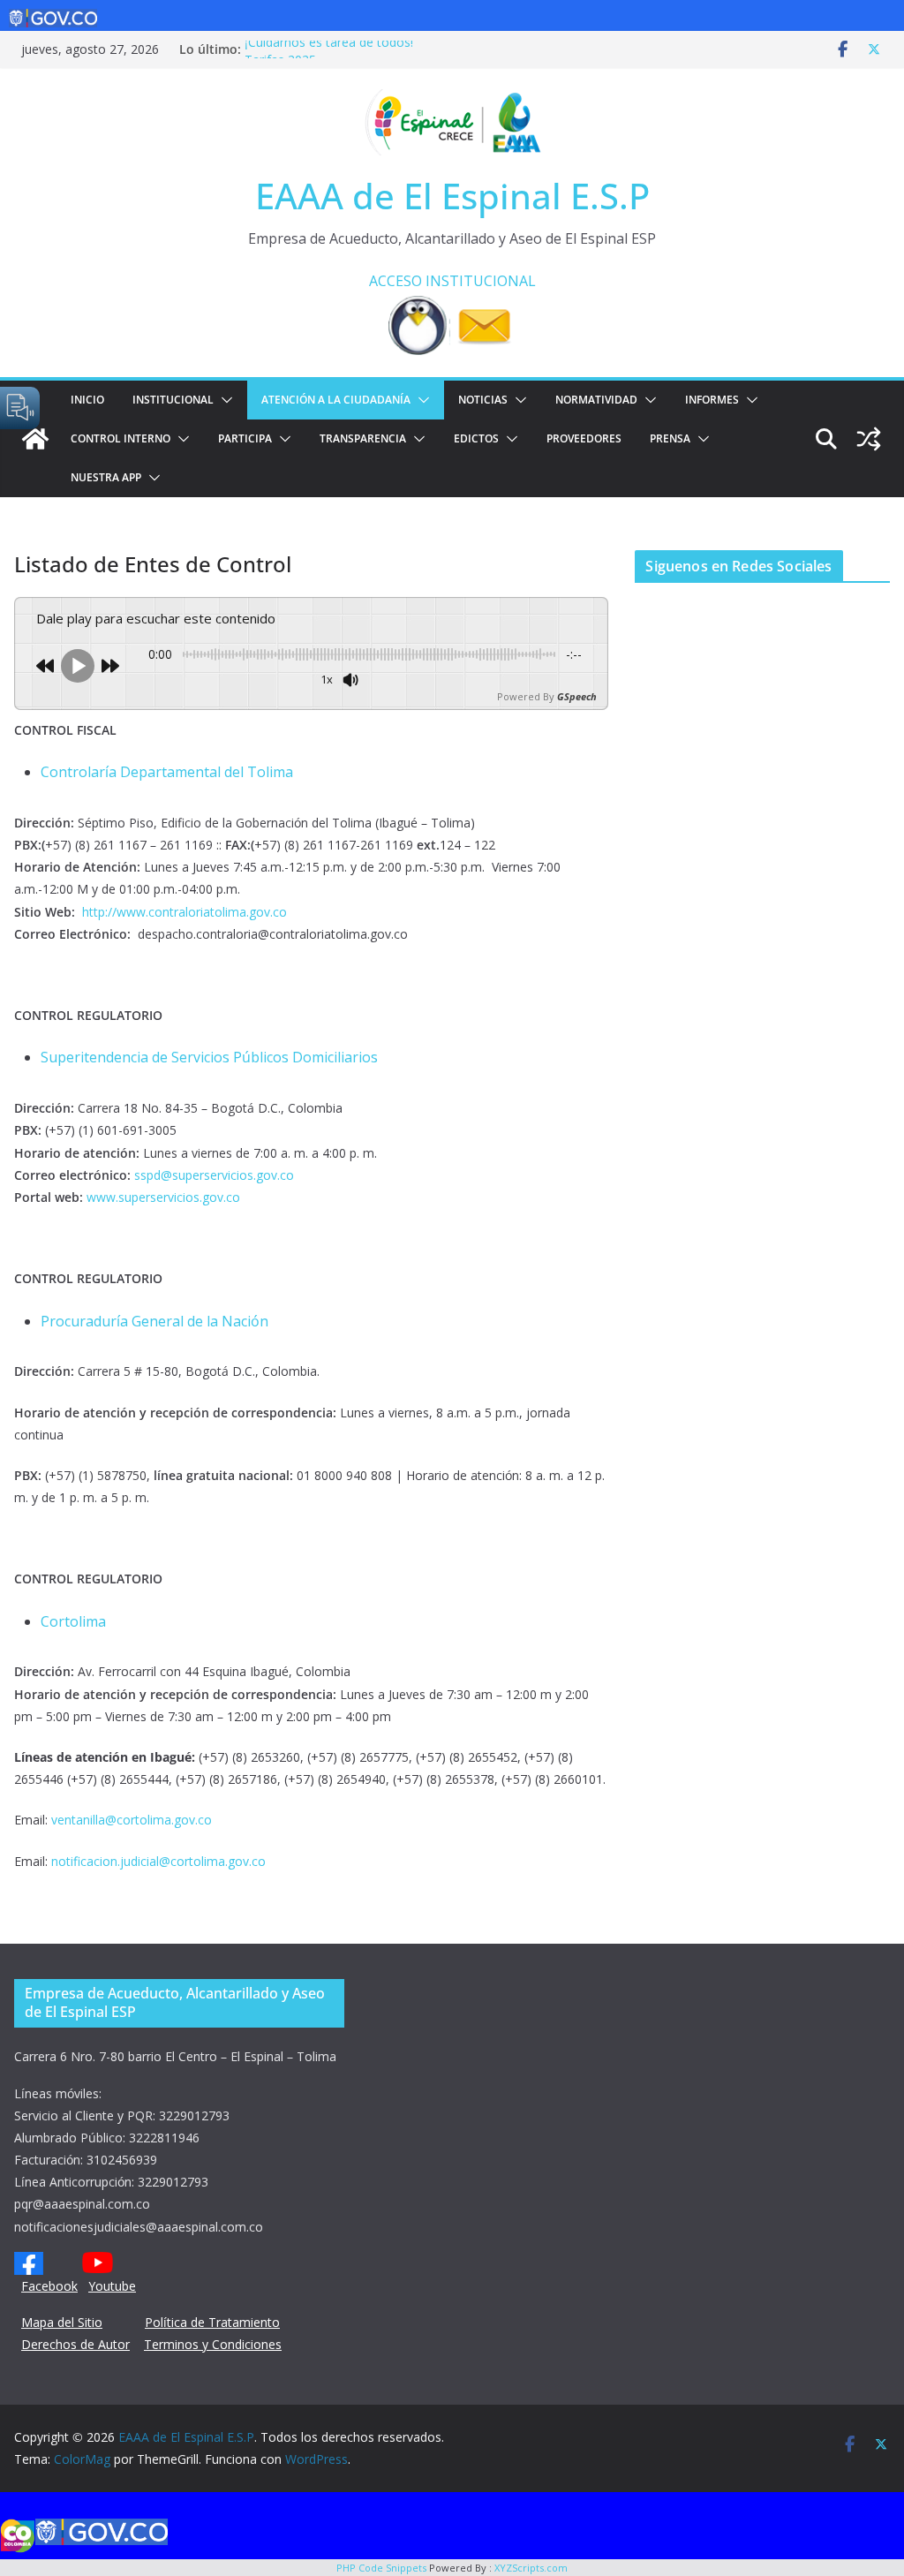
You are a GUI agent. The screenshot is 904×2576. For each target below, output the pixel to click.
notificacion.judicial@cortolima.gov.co (158, 1861)
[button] (223, 400)
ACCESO (395, 281)
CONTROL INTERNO (121, 438)
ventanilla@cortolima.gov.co (132, 1820)
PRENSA (670, 438)
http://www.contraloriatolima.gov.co (185, 912)
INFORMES (712, 400)
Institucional (173, 400)
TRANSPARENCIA (363, 438)
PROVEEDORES (584, 438)
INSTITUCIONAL (481, 281)
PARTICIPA (245, 438)
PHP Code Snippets (381, 2568)
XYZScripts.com (531, 2568)
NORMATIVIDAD (596, 400)
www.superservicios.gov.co (163, 1197)
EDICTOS (476, 438)
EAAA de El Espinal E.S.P (452, 196)
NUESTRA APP (106, 477)
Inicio (87, 400)
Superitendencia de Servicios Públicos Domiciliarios (209, 1057)
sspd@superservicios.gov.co (212, 1175)
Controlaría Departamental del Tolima (167, 772)
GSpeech (577, 696)
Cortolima (73, 1621)
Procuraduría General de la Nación (154, 1321)
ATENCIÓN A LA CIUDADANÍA (336, 400)
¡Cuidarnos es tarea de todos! (329, 49)
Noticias (483, 400)
